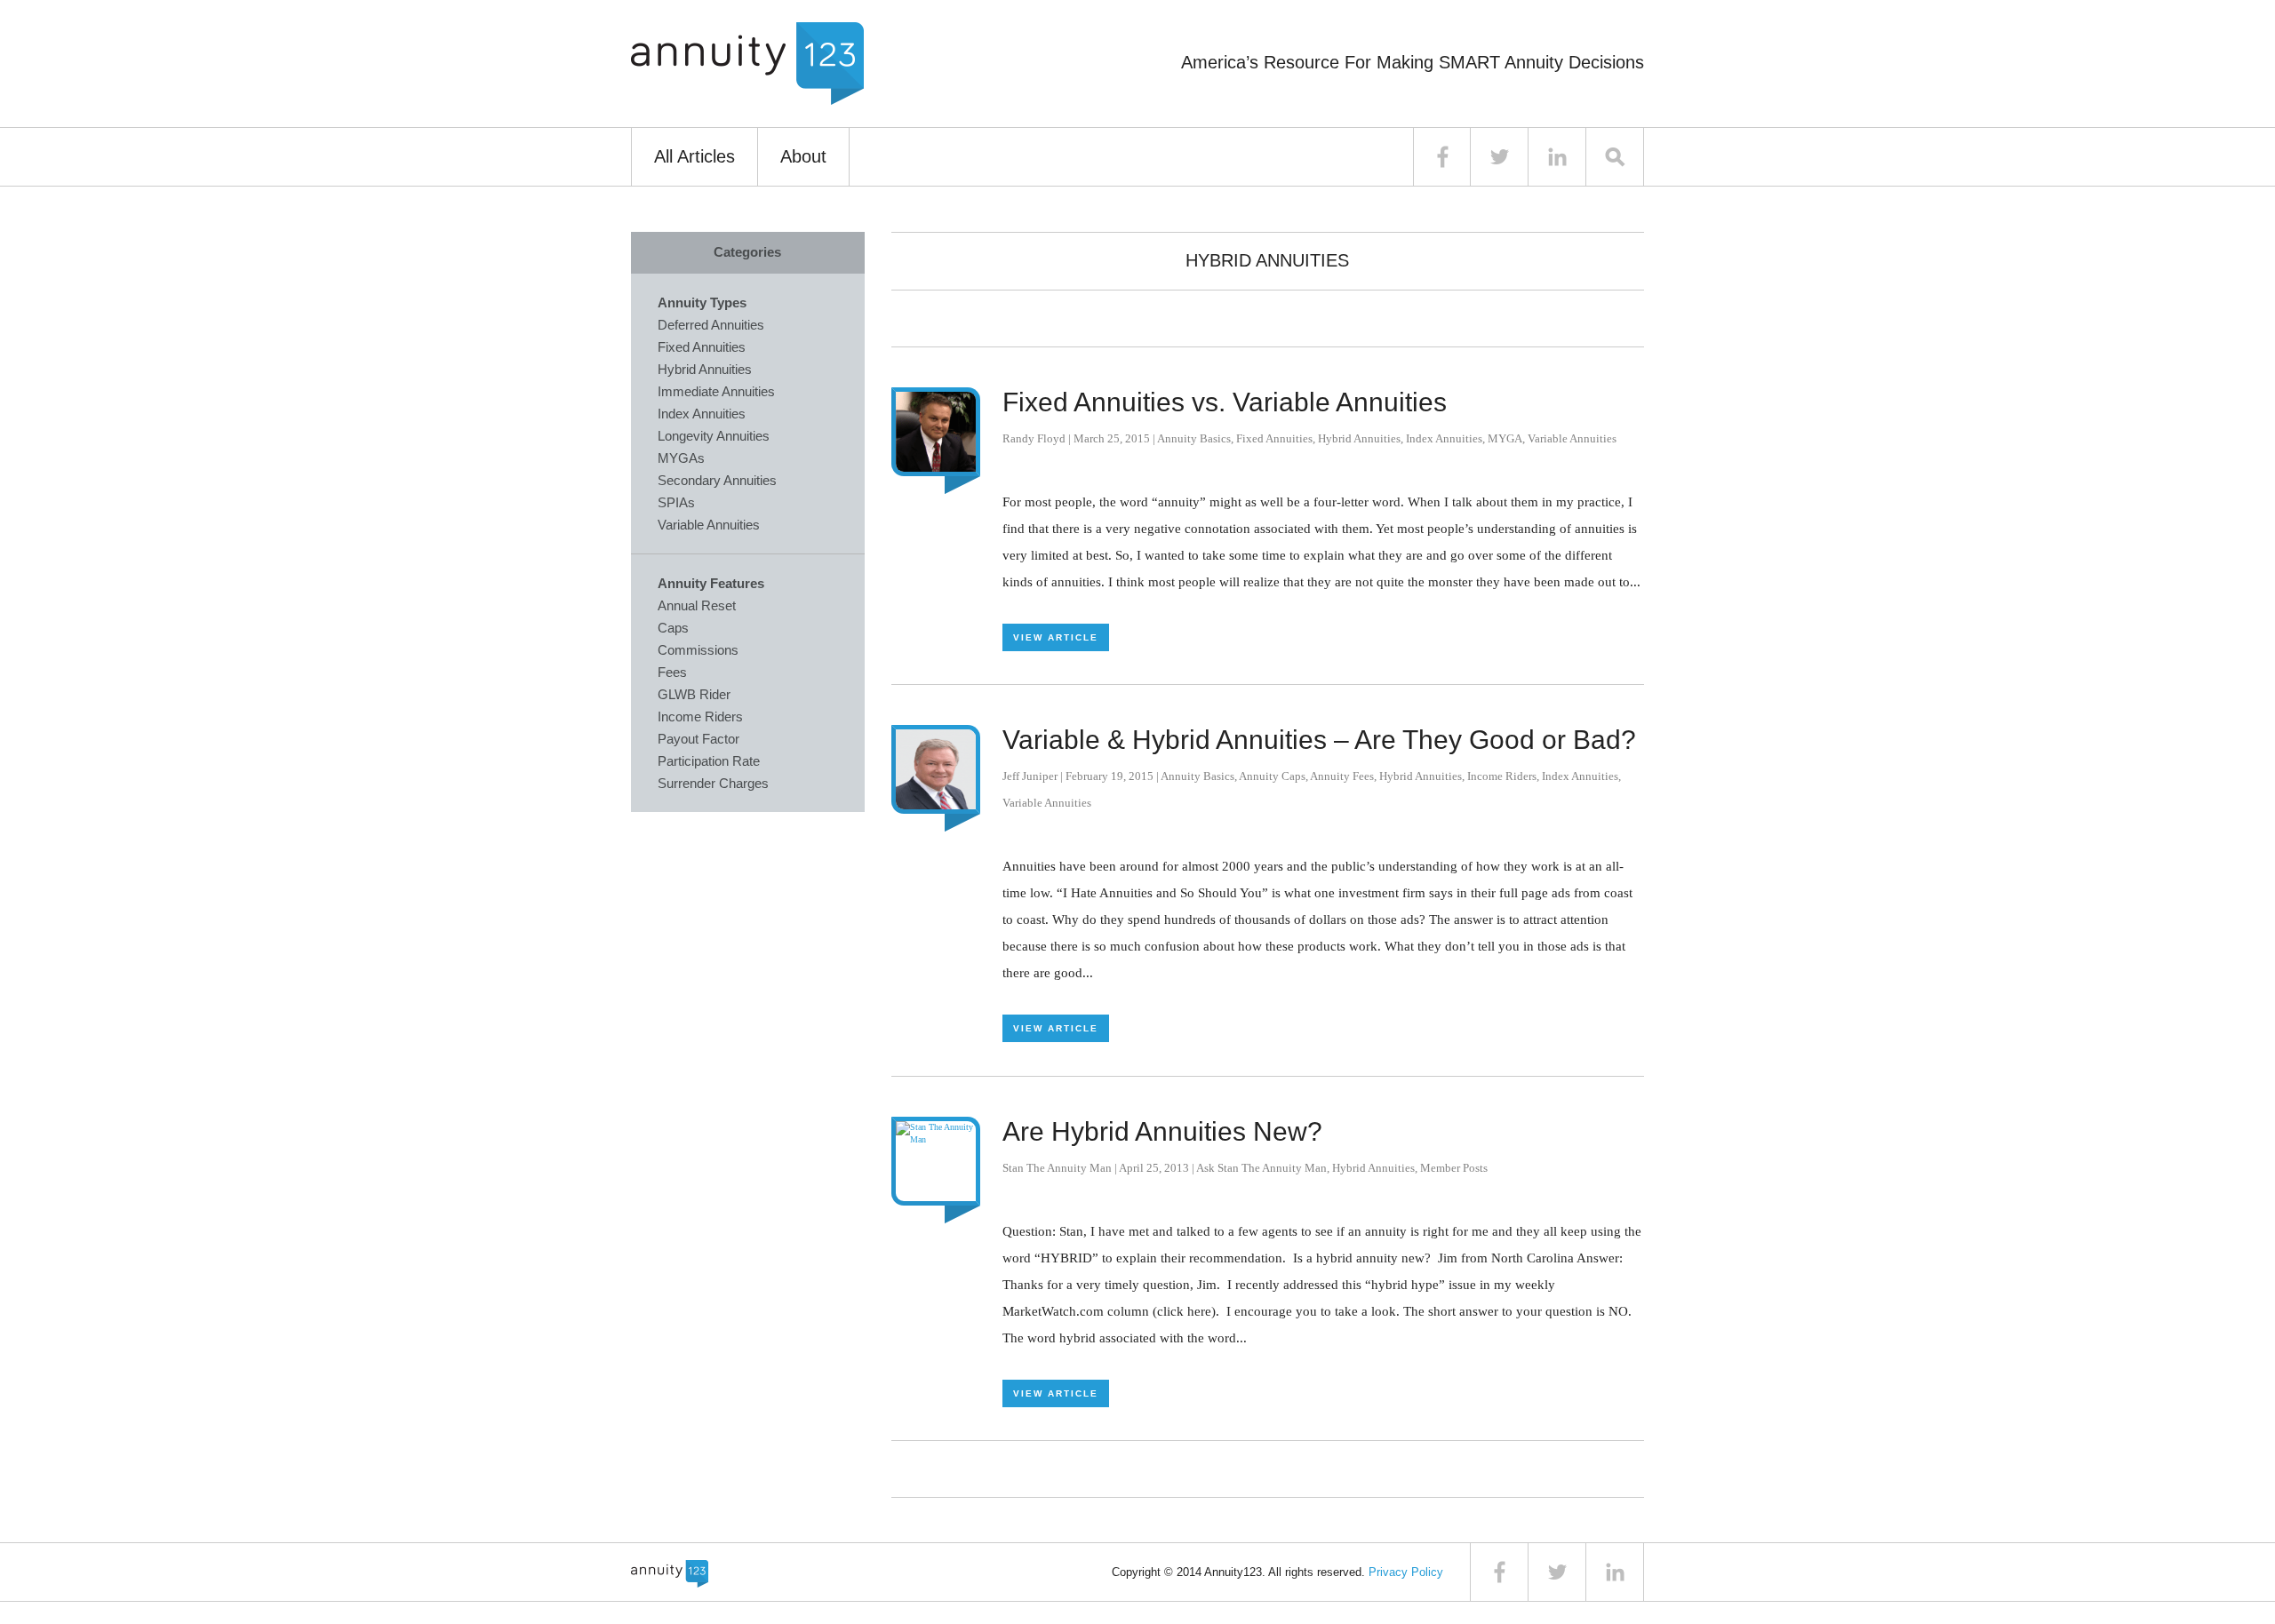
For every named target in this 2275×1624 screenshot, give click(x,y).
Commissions (698, 650)
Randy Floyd (1034, 438)
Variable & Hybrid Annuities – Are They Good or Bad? (1319, 740)
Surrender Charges (713, 783)
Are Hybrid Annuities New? (1162, 1131)
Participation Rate (709, 761)
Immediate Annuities (716, 391)
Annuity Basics (1194, 438)
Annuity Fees (1342, 776)
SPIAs (676, 502)
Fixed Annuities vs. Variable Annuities (1225, 402)
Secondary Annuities (717, 480)
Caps (673, 628)
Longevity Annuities (714, 436)
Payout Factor (698, 739)
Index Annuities (1444, 438)
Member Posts (1454, 1168)
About (803, 156)
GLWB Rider (694, 694)
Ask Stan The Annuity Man (1261, 1168)
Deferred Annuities (711, 325)
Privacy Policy (1406, 1572)
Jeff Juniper (1030, 776)
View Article (1056, 637)
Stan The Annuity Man (1057, 1168)
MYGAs (681, 458)
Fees (672, 672)
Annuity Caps (1272, 776)
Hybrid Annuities (1359, 438)
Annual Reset (697, 605)
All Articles (694, 156)
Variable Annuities (1572, 438)
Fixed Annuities (1274, 438)
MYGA (1505, 438)
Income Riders (1502, 776)
